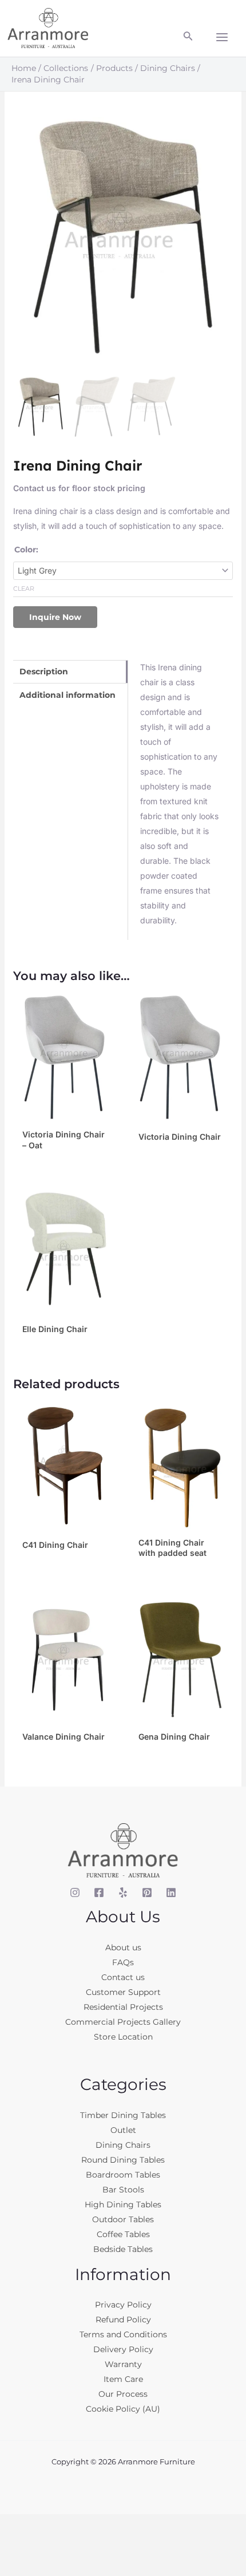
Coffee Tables (123, 2234)
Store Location (123, 2037)
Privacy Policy (123, 2305)
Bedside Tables (123, 2249)
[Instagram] (75, 1893)
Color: (26, 550)
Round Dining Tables (123, 2160)
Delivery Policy (123, 2349)
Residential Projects (123, 2007)
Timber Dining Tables (123, 2115)
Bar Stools (123, 2190)
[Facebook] (99, 1893)
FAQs (123, 1962)
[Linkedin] (171, 1893)
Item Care (123, 2379)
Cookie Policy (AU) (123, 2409)
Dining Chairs (123, 2145)
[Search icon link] (188, 38)
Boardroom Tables (123, 2175)
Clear (24, 588)
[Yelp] (123, 1893)
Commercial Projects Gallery (123, 2022)
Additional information (68, 695)
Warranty (123, 2364)
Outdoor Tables (123, 2219)
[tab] (70, 672)
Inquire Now (55, 617)
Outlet (123, 2130)
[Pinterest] (147, 1893)
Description (44, 671)
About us (123, 1947)
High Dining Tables (123, 2204)
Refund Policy (123, 2320)
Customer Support (123, 1992)
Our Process (123, 2394)
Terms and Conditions (123, 2334)
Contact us (123, 1977)
